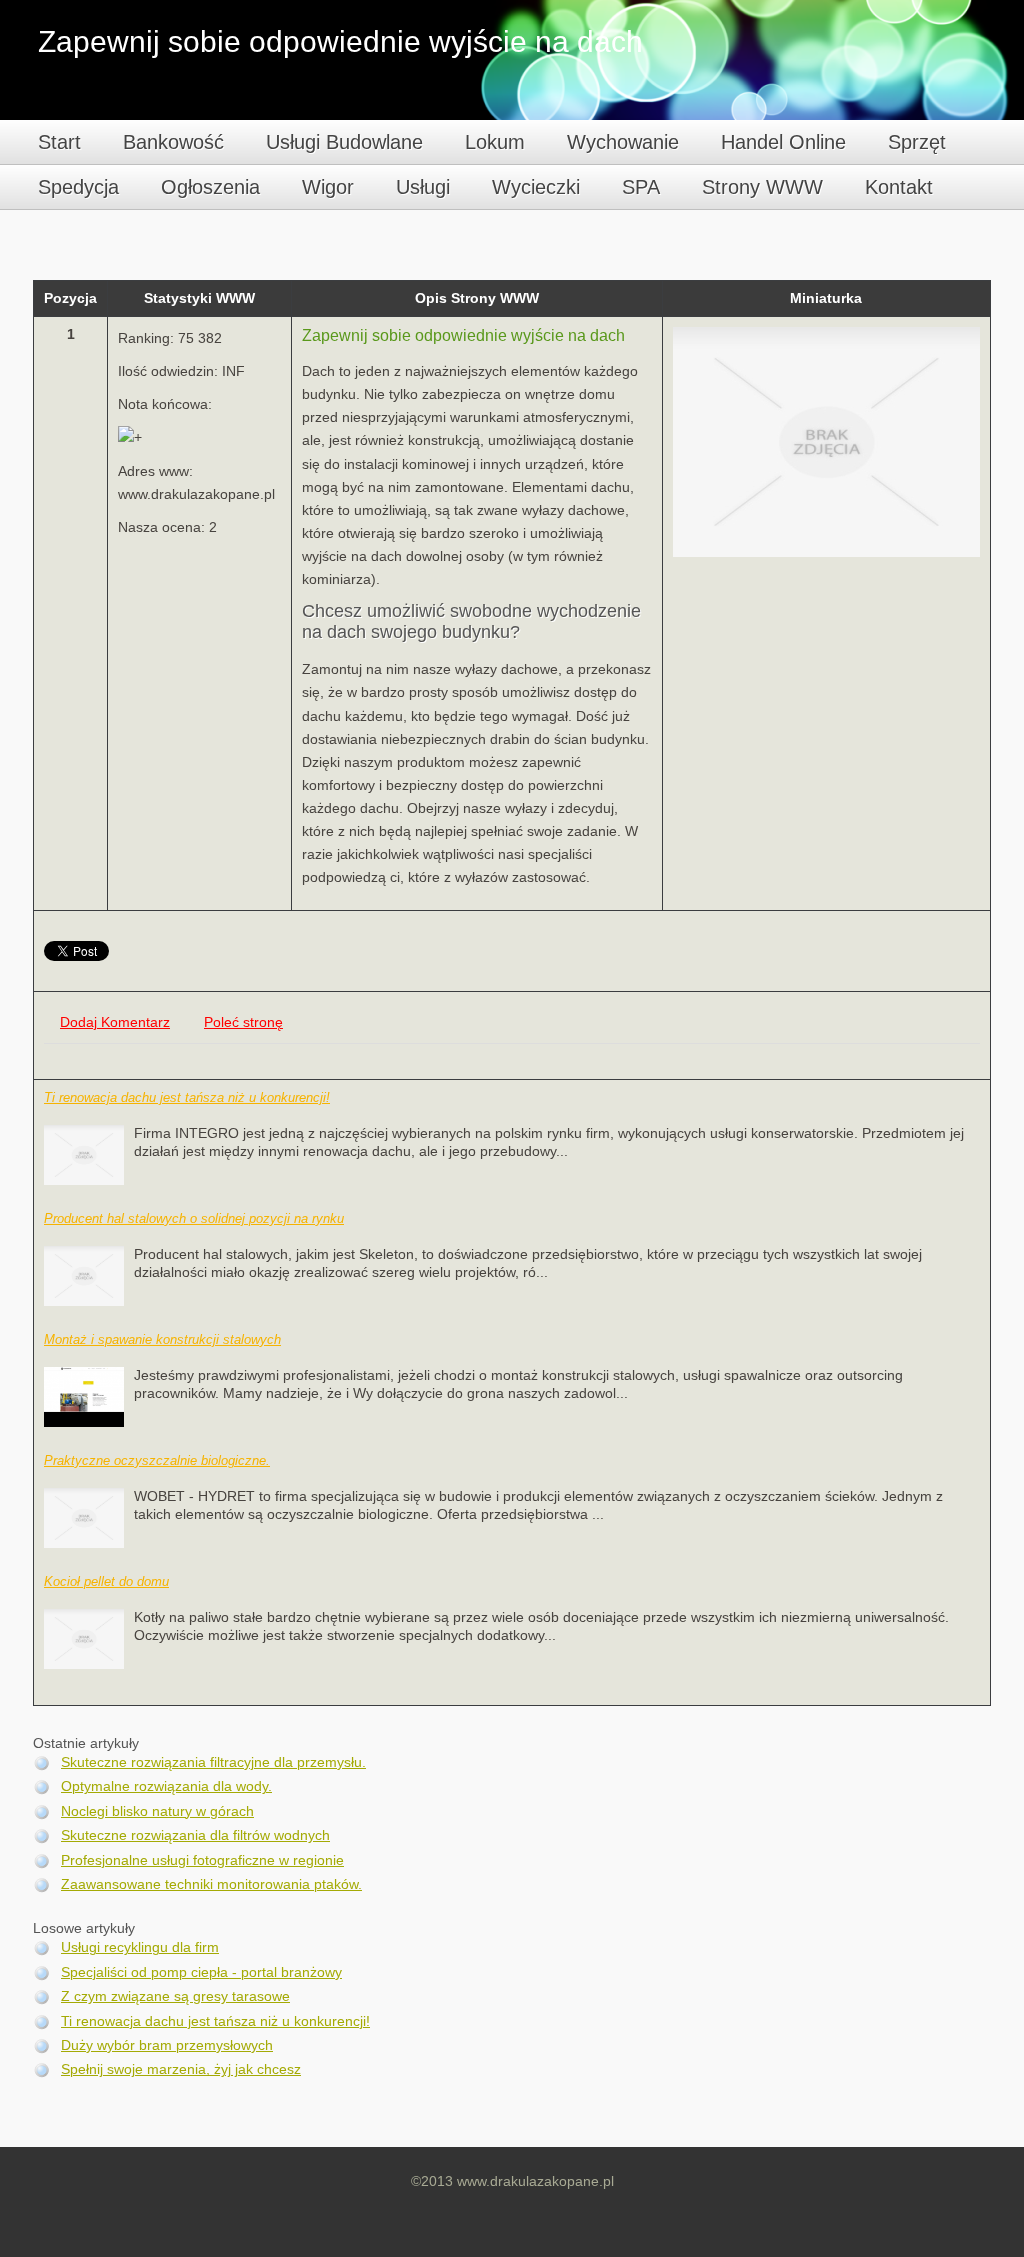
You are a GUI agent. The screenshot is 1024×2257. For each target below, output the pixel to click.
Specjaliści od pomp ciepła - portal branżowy (201, 1972)
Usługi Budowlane (344, 142)
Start (59, 142)
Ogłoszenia (210, 187)
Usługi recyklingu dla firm (140, 1947)
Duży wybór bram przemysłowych (167, 2045)
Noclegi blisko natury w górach (157, 1811)
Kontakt (899, 187)
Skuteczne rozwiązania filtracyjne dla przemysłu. (213, 1762)
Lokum (495, 142)
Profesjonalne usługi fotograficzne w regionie (202, 1860)
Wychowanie (623, 142)
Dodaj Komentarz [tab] (115, 1022)
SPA (641, 187)
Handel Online (783, 142)
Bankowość (173, 142)
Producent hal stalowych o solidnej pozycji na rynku (194, 1218)
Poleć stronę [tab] (243, 1022)
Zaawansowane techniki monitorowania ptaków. (211, 1884)
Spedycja (78, 187)
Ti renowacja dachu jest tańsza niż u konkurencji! (187, 1097)
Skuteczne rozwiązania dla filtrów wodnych (195, 1835)
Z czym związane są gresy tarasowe (175, 1996)
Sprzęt (917, 142)
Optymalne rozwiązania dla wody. (166, 1786)
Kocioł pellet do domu (106, 1581)
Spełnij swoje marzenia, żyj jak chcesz (181, 2069)
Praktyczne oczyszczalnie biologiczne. (157, 1460)
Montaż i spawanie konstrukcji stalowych (162, 1339)
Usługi (423, 187)
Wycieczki (536, 187)
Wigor (328, 187)
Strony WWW (762, 187)
